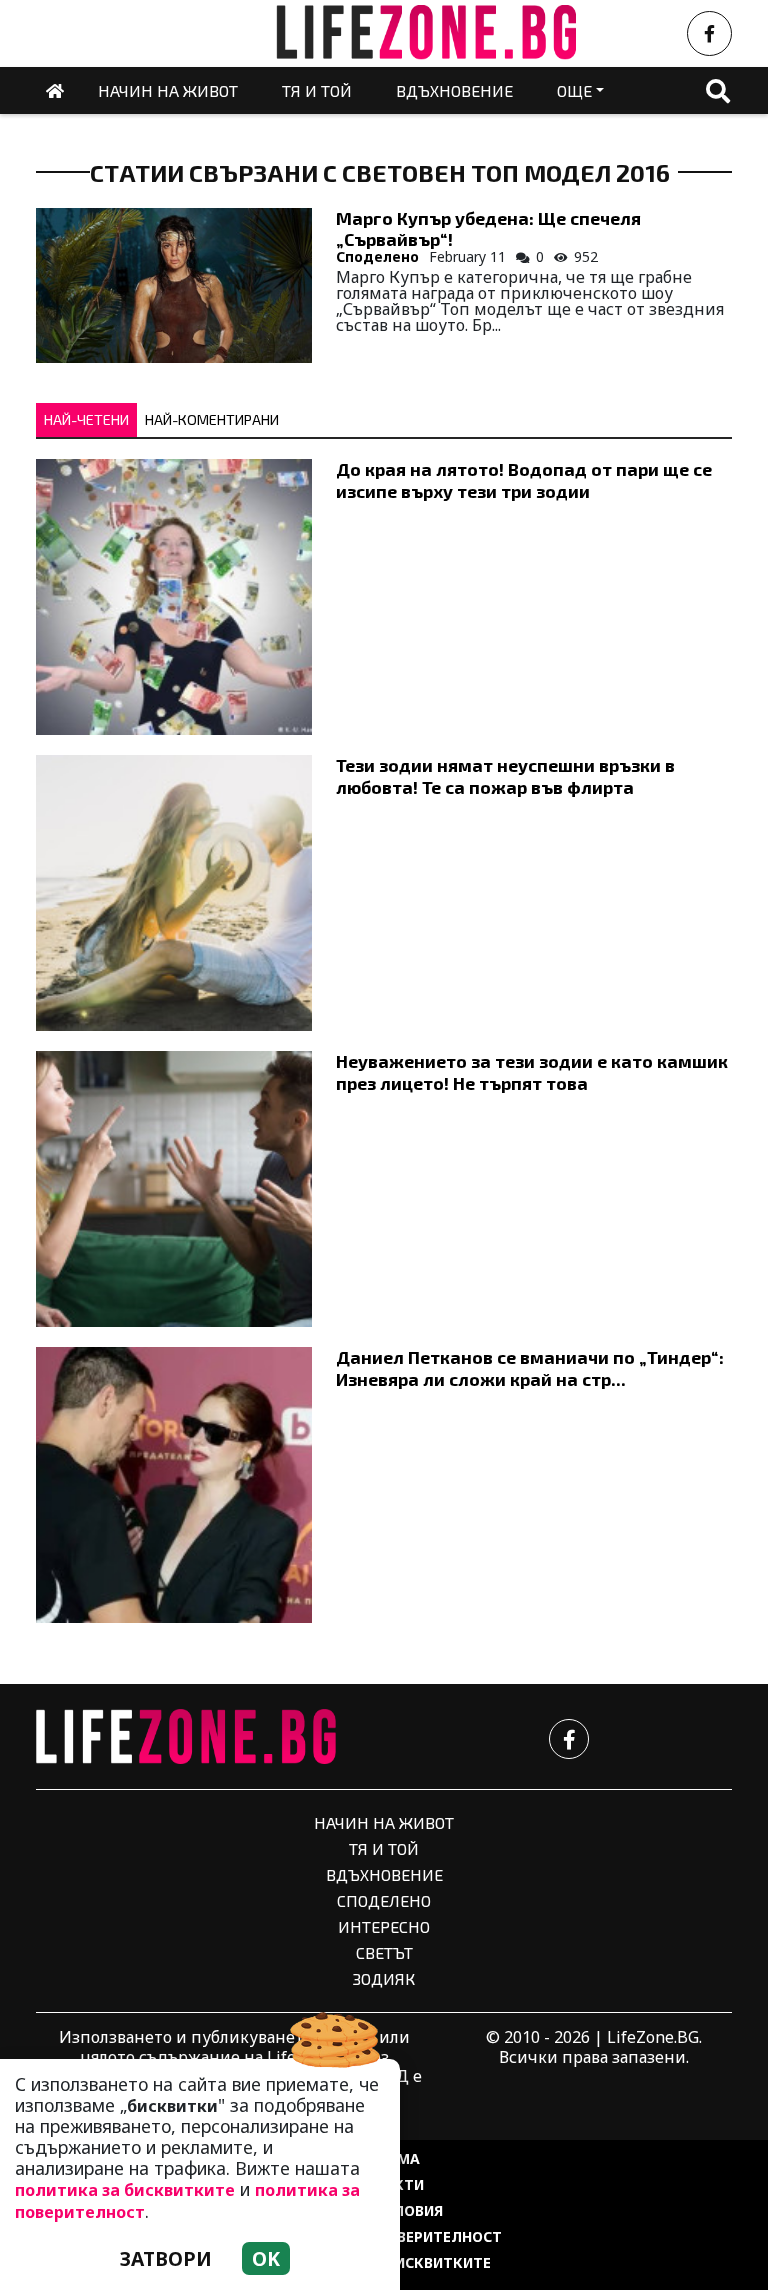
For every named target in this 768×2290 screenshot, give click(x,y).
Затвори (166, 2258)
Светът (384, 1952)
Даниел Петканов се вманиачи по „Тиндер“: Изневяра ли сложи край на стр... (530, 1367)
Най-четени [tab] (86, 419)
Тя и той (384, 1848)
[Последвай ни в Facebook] (709, 33)
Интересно (384, 1926)
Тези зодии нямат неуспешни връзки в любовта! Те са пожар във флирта (505, 775)
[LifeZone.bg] (186, 1737)
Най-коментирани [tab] (212, 419)
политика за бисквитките (125, 2190)
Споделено (377, 256)
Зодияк (384, 1978)
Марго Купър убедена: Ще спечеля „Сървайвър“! (488, 228)
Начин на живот (384, 1822)
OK (266, 2258)
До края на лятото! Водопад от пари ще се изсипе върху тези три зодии (524, 479)
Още (574, 90)
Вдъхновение (384, 1874)
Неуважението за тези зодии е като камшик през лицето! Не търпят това (532, 1071)
